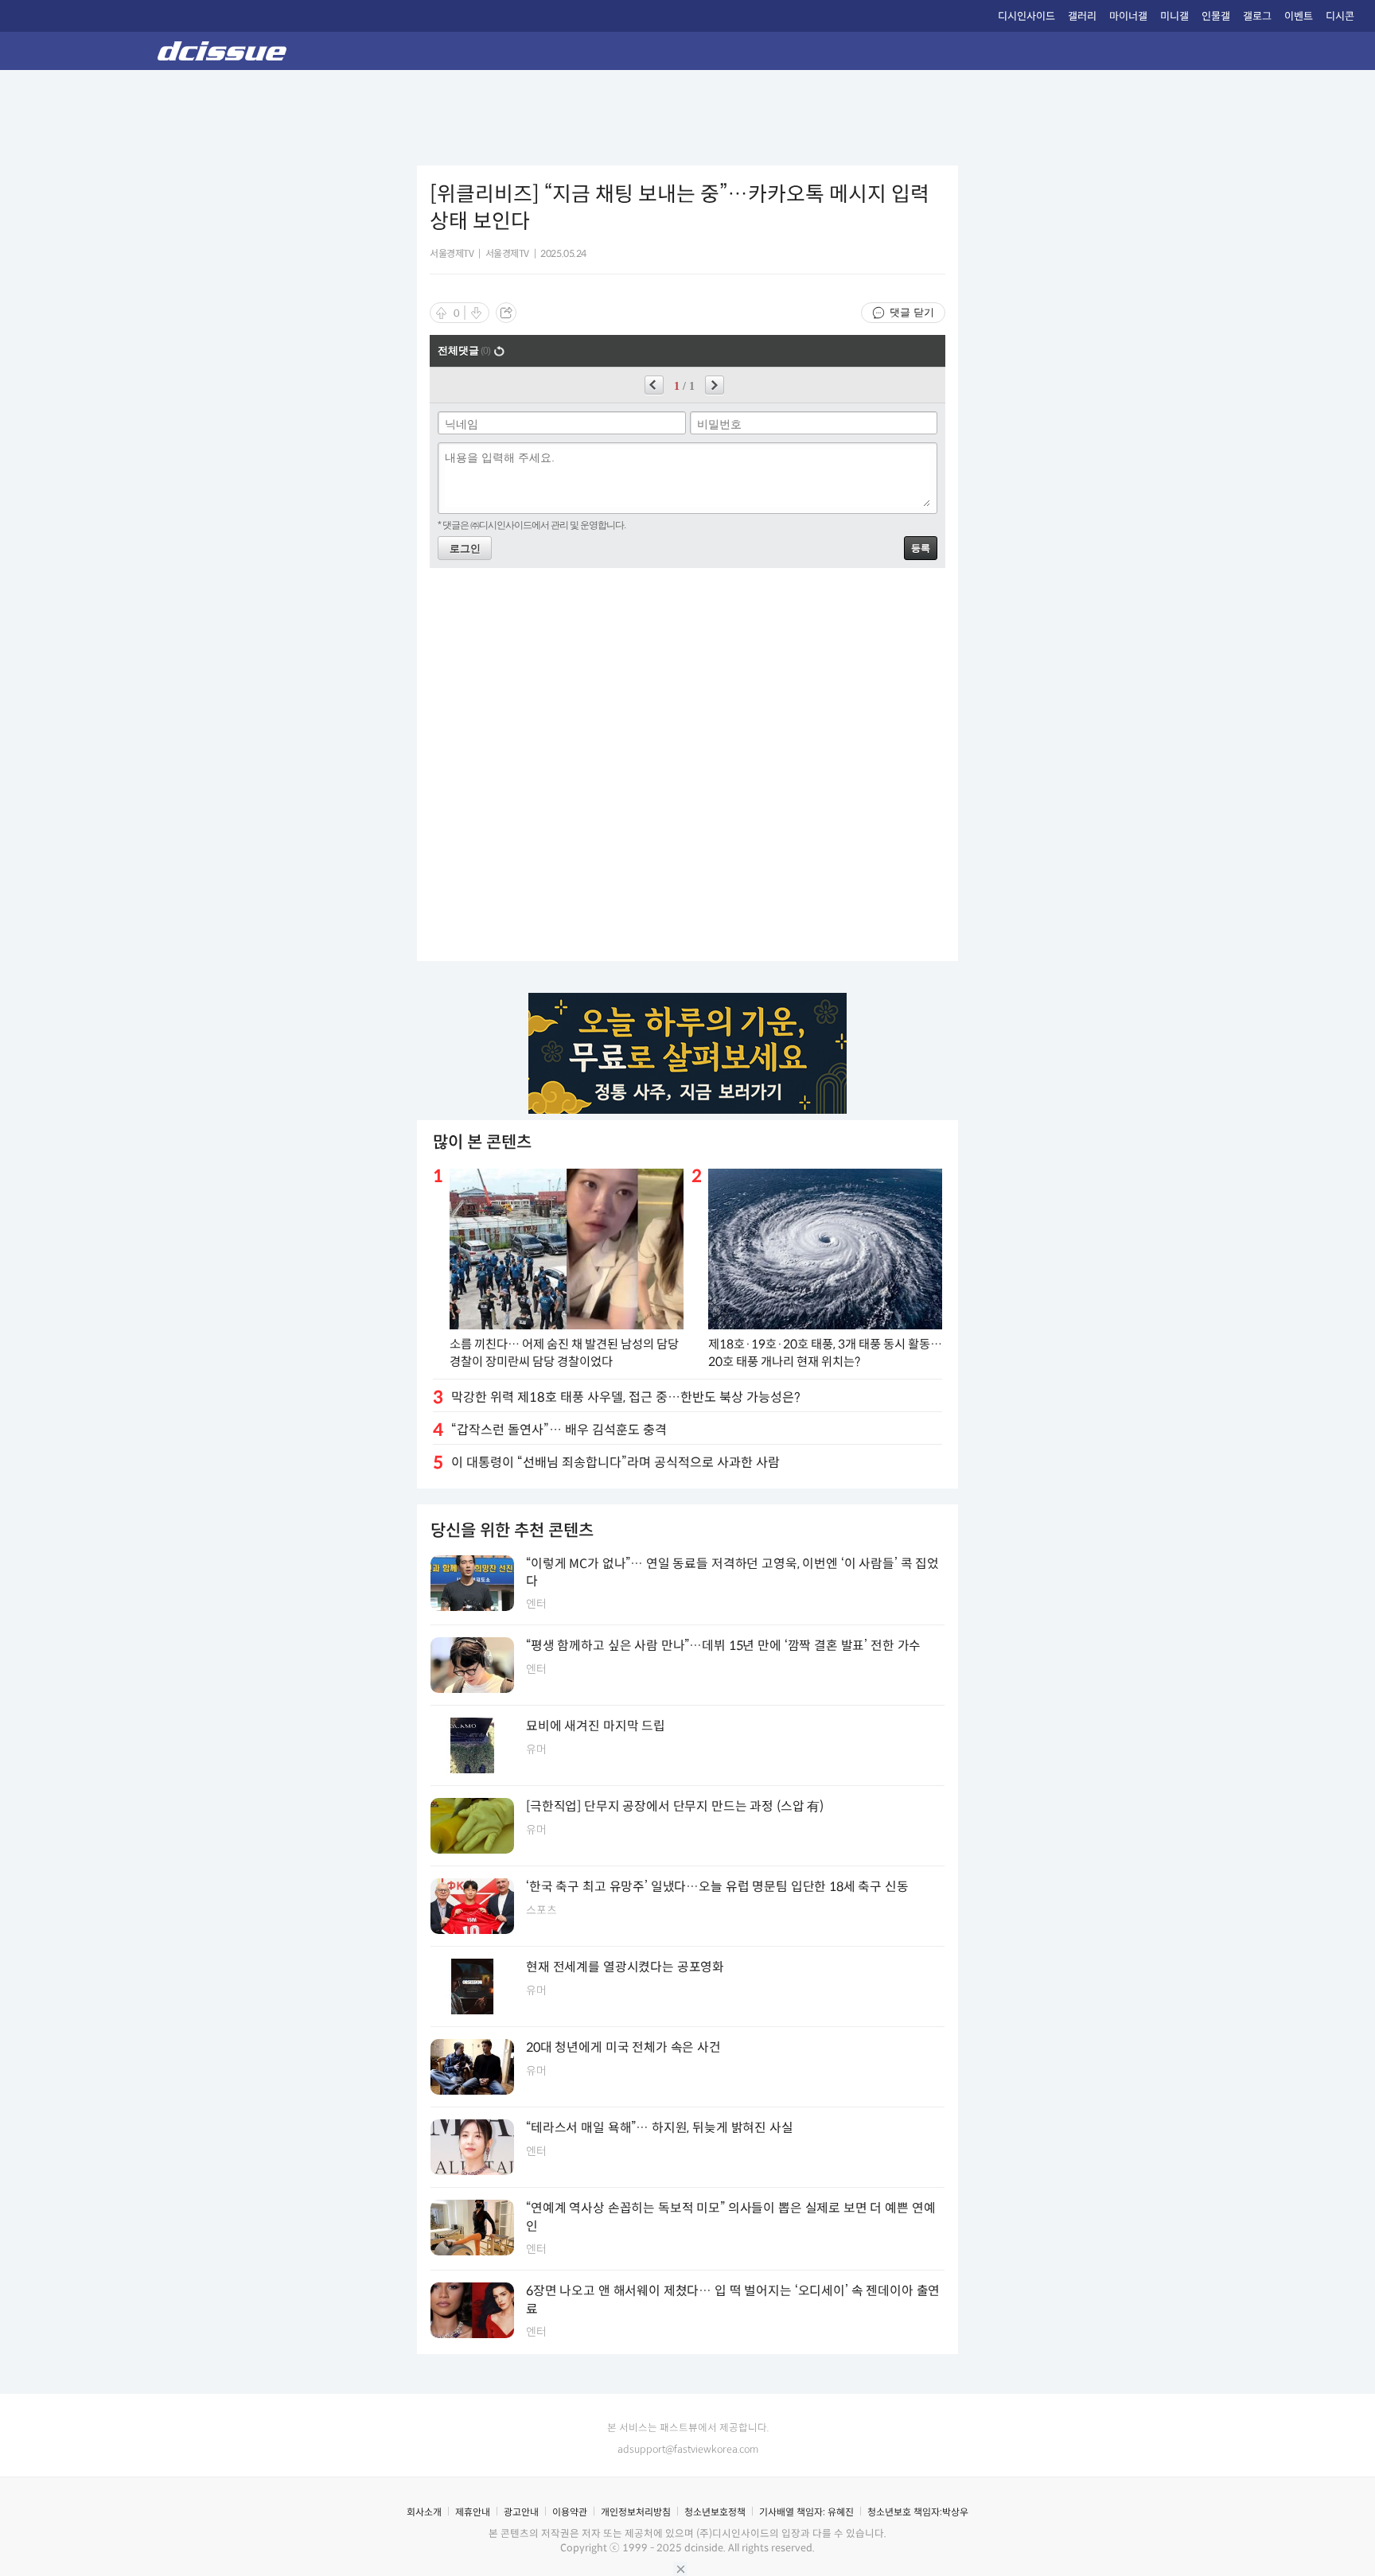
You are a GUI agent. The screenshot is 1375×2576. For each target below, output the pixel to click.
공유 (506, 313)
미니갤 (1174, 16)
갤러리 (1082, 16)
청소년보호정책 (715, 2512)
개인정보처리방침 (636, 2512)
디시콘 (1340, 16)
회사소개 (424, 2512)
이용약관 (570, 2512)
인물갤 (1216, 16)
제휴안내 (473, 2512)
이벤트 (1299, 16)
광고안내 (521, 2512)
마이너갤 (1128, 16)
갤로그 (1257, 16)
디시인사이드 (1026, 16)
